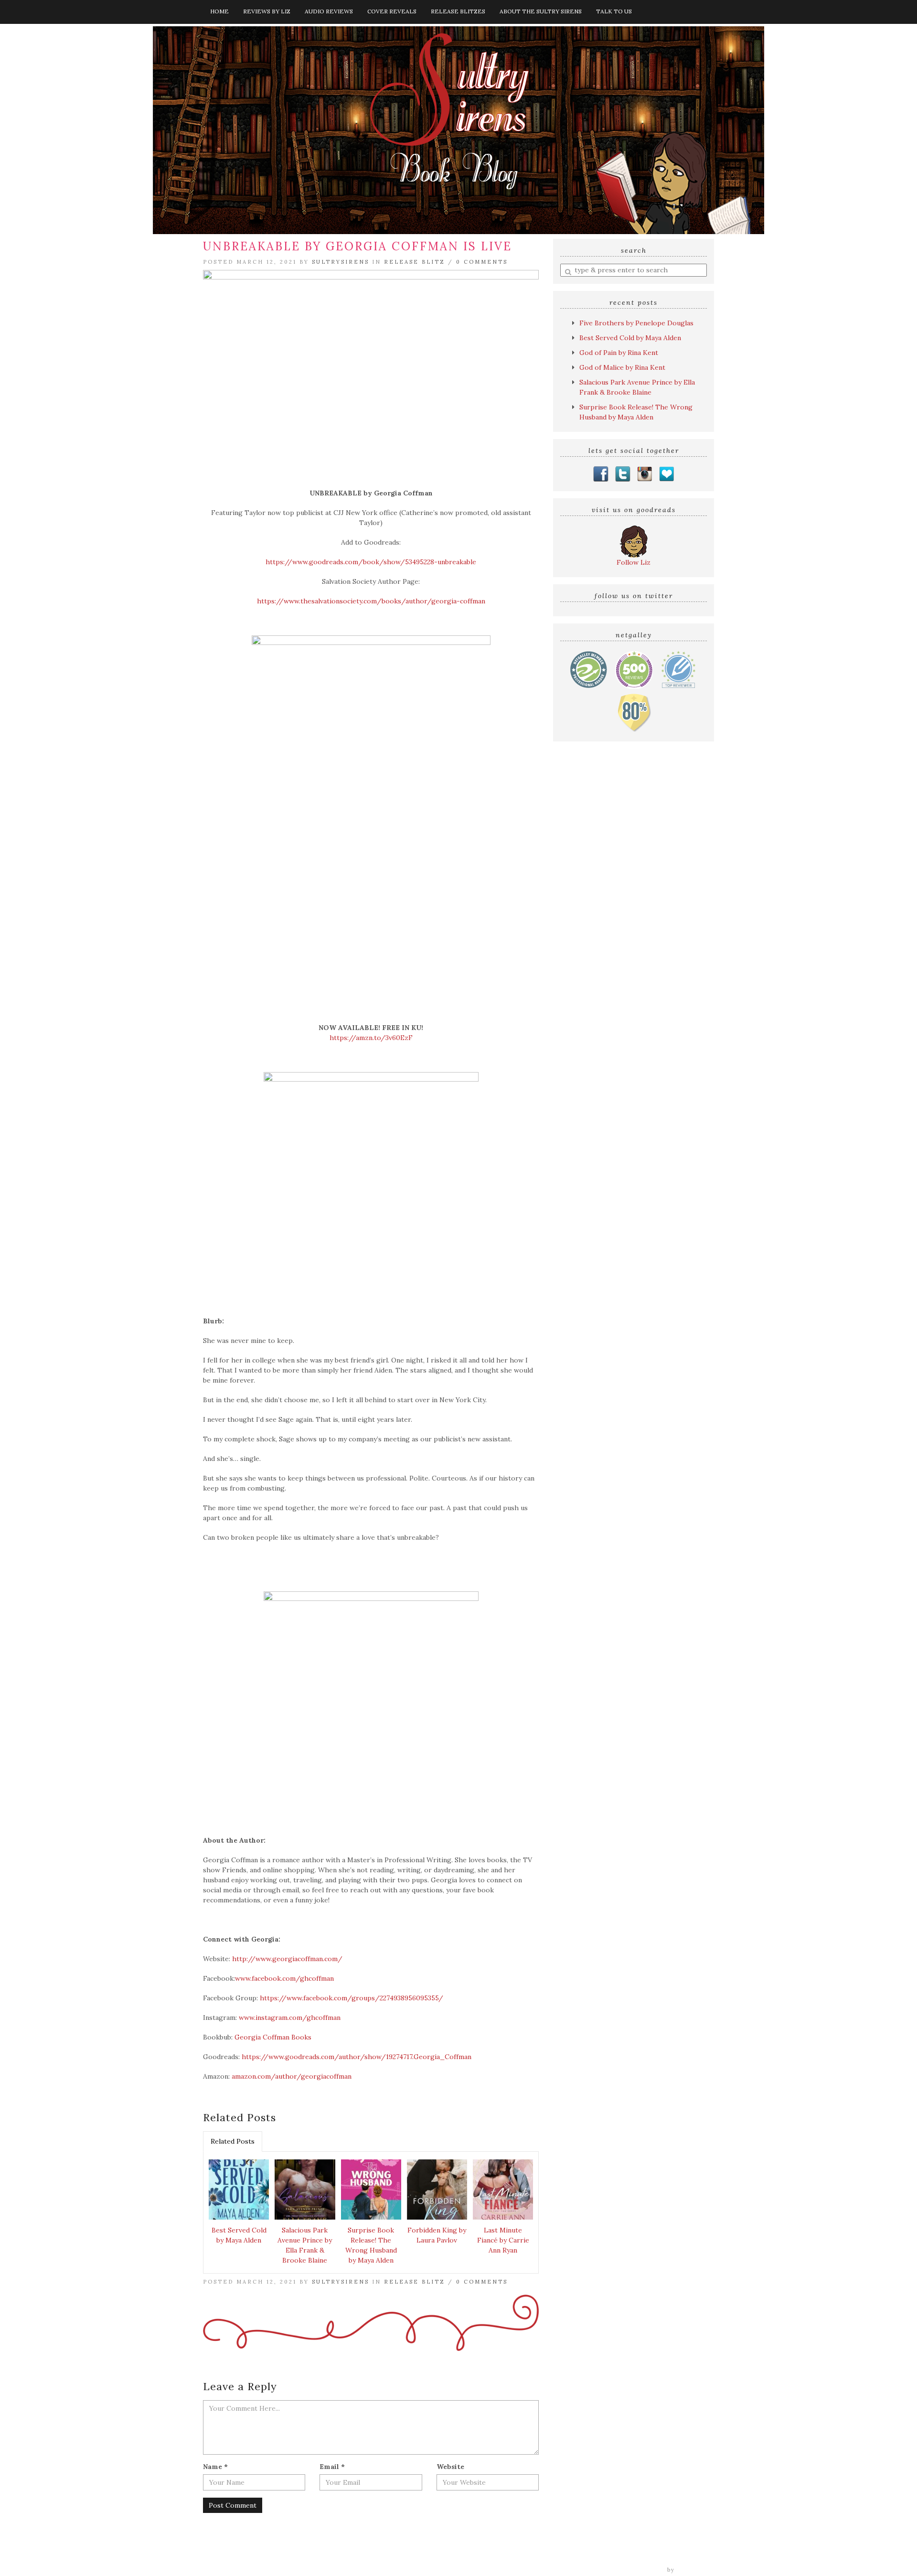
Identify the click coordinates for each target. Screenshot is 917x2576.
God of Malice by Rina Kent (622, 367)
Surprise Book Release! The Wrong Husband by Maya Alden (371, 2245)
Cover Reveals (392, 11)
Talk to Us (614, 11)
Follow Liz (634, 562)
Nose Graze (696, 2570)
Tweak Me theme (638, 2570)
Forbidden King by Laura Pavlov (437, 2235)
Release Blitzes (458, 11)
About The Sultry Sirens (541, 11)
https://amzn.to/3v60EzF (371, 1038)
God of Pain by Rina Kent (619, 353)
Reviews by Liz (267, 11)
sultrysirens (341, 262)
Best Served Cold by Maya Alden (239, 2235)
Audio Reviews (329, 11)
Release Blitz (415, 262)
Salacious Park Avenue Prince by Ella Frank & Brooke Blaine (305, 2245)
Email (332, 2467)
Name (215, 2467)
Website (450, 2467)
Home (219, 11)
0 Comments (482, 262)
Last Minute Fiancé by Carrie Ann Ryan (503, 2240)
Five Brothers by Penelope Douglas (636, 323)
